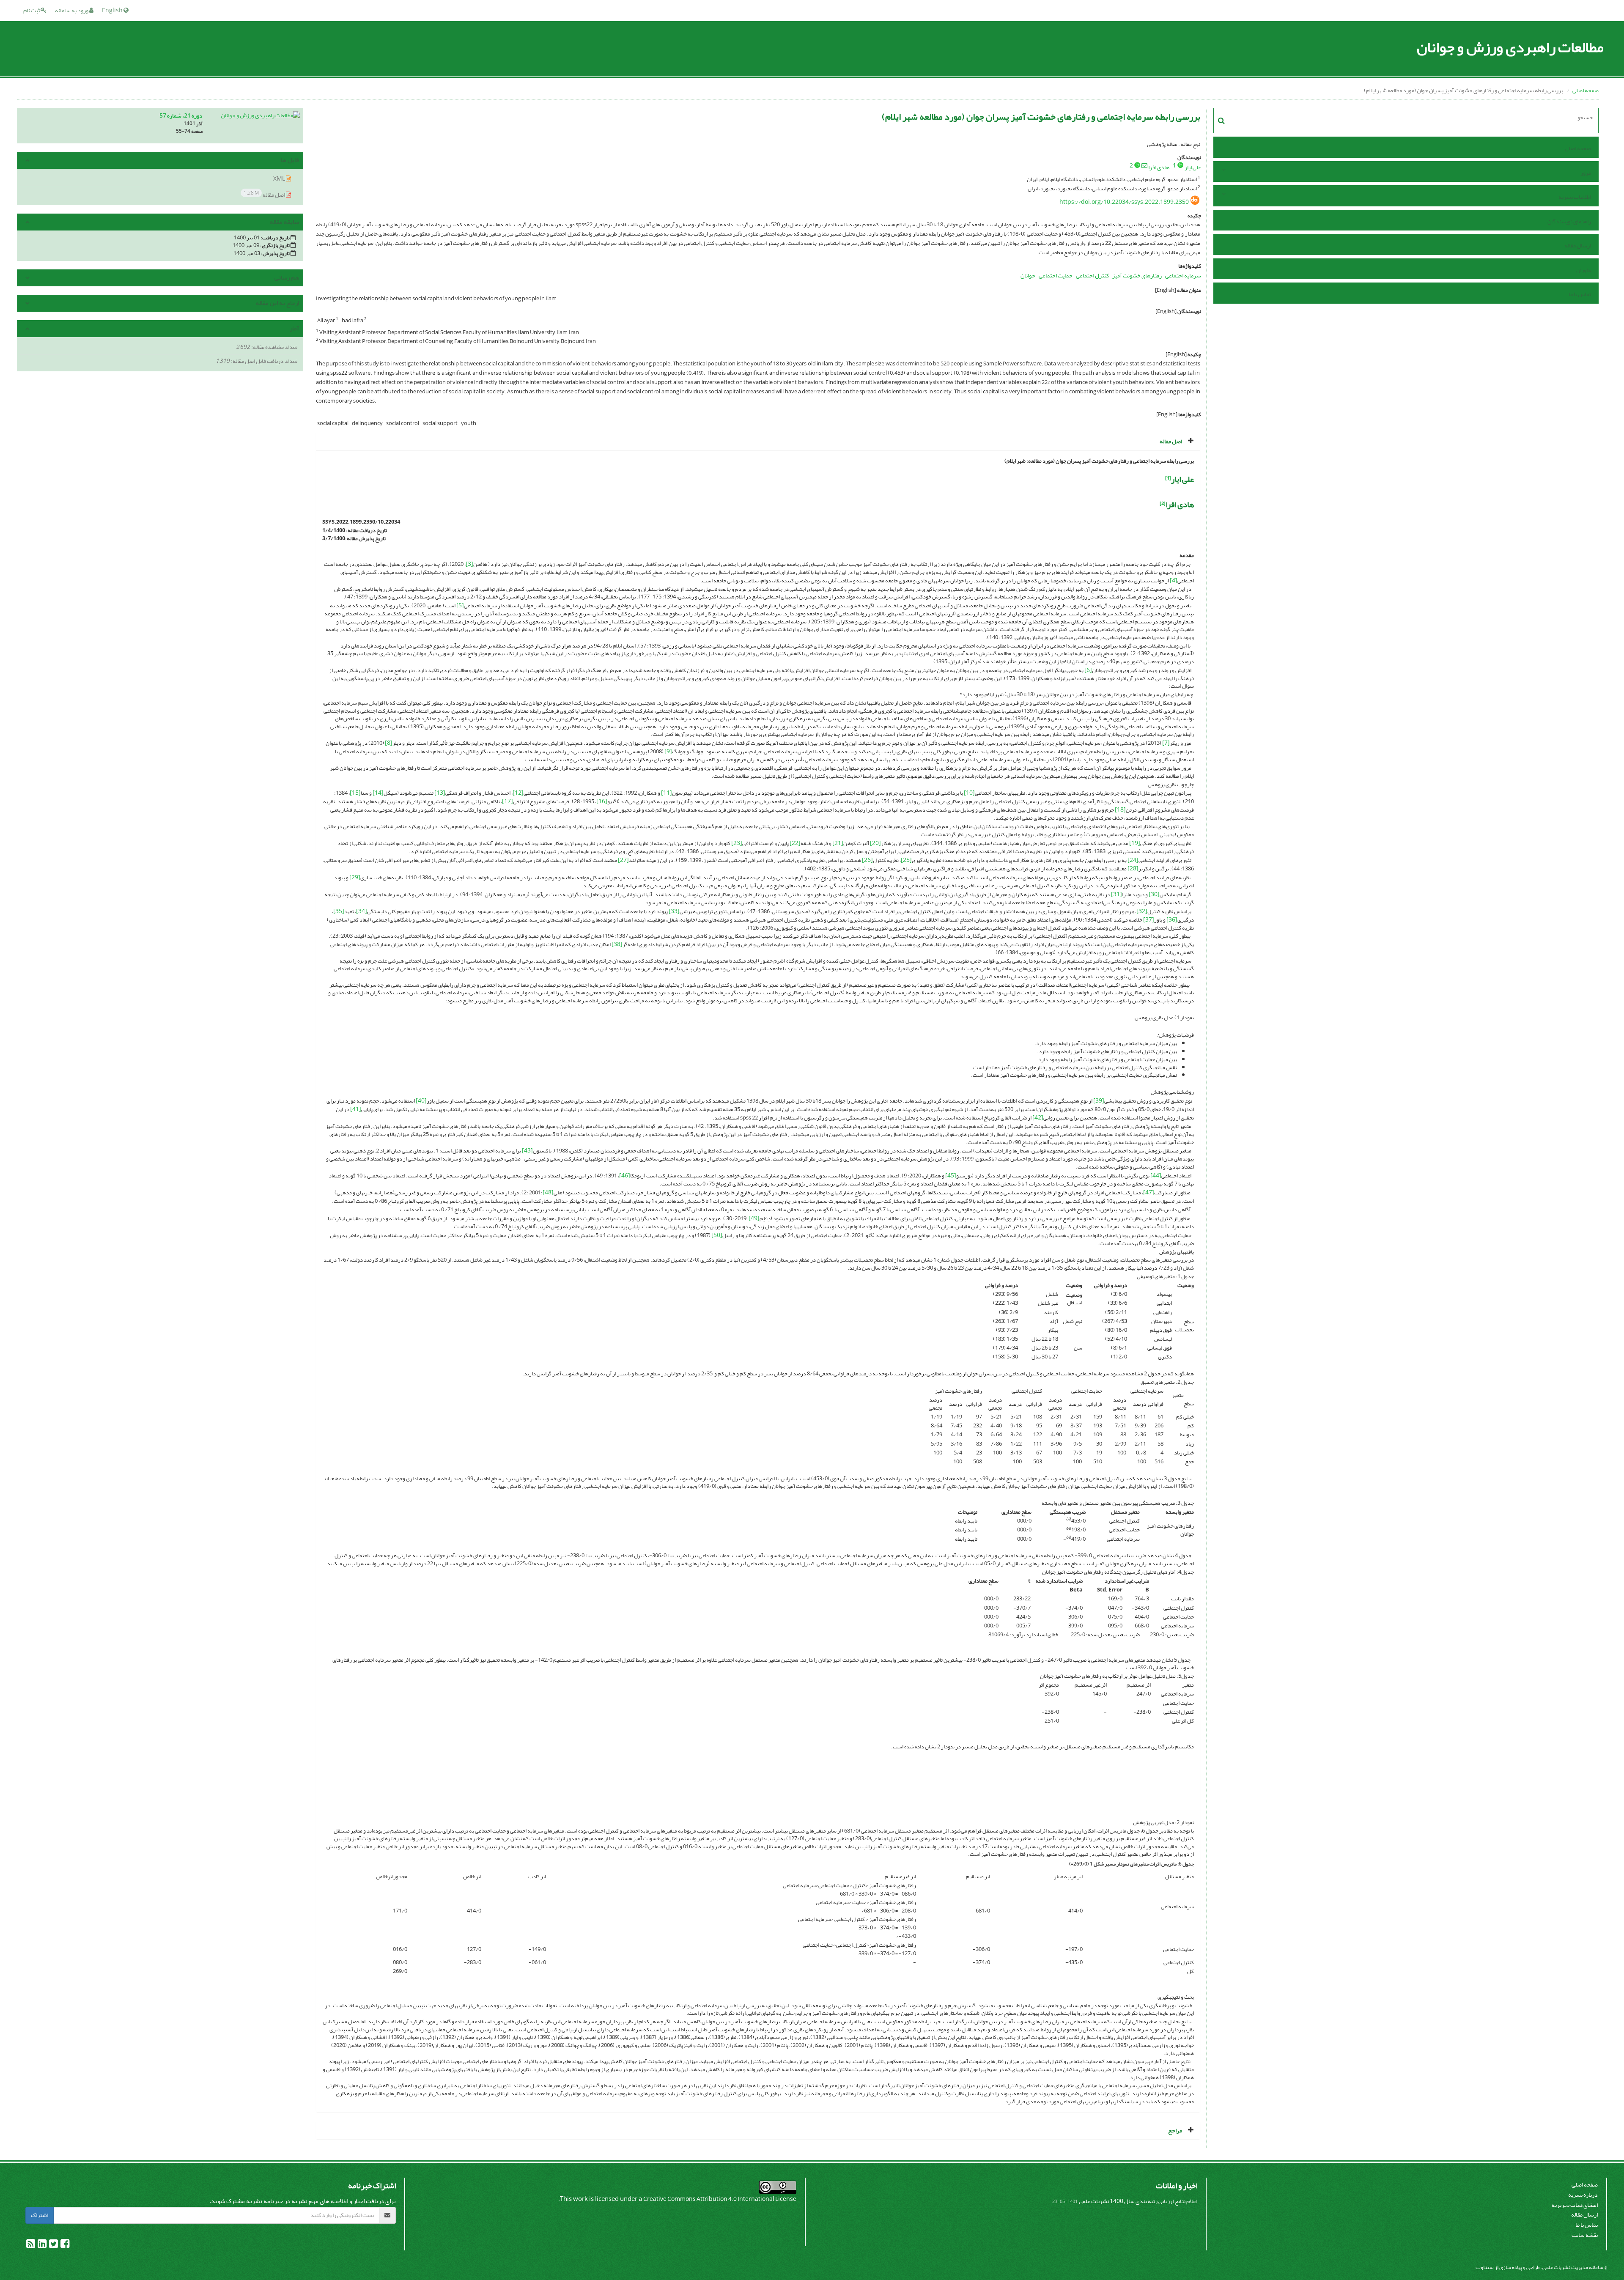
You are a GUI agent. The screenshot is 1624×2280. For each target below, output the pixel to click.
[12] (518, 793)
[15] (355, 793)
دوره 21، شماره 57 (181, 116)
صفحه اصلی (1586, 90)
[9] (668, 751)
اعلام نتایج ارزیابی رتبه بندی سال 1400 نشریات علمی (1138, 2201)
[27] (623, 860)
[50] (717, 1235)
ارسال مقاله (1578, 246)
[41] (356, 1109)
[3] (469, 564)
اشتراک (40, 2215)
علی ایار (1193, 167)
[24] (1133, 860)
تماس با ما (1580, 294)
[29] (355, 877)
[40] (421, 1101)
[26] (867, 860)
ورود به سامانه (72, 10)
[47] (1149, 1192)
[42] (1038, 1118)
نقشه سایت (1585, 2235)
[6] (1088, 670)
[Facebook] (64, 2246)
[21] (838, 843)
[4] (1174, 580)
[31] (1116, 894)
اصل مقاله (265, 194)
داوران (1584, 270)
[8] (389, 743)
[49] (754, 1218)
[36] (1172, 920)
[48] (548, 1192)
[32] (1142, 911)
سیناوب (1485, 2267)
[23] (737, 843)
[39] (1099, 1101)
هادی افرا (1159, 167)
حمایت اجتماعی (1056, 276)
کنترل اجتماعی (1092, 276)
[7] (1166, 743)
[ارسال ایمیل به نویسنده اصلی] (1144, 165)
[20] (875, 843)
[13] (440, 793)
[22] (795, 843)
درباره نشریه (1583, 2195)
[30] (1154, 894)
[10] (969, 793)
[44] (1156, 1176)
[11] (667, 793)
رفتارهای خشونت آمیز (1137, 276)
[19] (1135, 843)
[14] (378, 793)
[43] (527, 1151)
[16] (602, 801)
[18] (1120, 810)
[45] (951, 1176)
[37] (1149, 920)
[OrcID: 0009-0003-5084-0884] (1180, 165)
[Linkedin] (42, 2246)
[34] (362, 911)
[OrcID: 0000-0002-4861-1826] (1137, 165)
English (113, 10)
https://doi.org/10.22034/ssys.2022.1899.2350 (1124, 202)
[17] (507, 801)
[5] (460, 605)
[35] (339, 911)
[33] (674, 911)
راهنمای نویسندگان (1569, 221)
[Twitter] (53, 2246)
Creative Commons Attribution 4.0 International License (720, 2199)
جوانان (1028, 276)
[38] (617, 944)
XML (280, 179)
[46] (625, 1176)
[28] (1133, 868)
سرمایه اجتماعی (1183, 276)
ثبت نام (32, 10)
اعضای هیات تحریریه (1575, 2205)
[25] (906, 860)
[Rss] (31, 2246)
